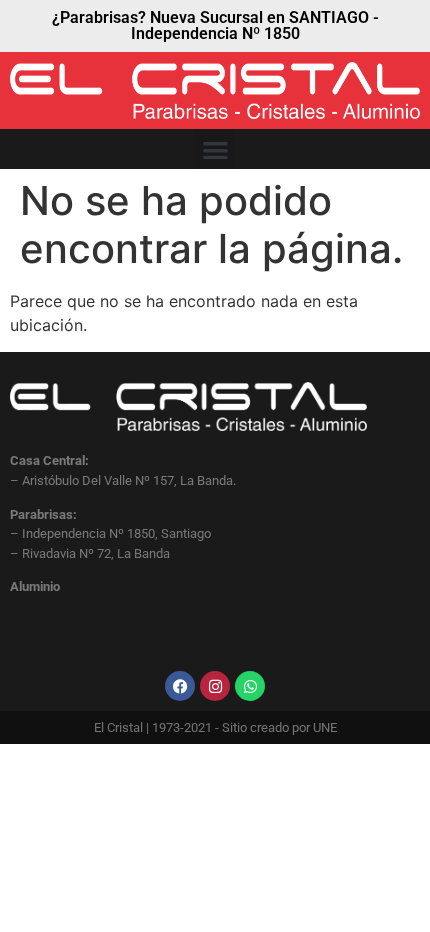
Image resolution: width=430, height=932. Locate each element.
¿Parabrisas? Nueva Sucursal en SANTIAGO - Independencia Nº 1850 (215, 25)
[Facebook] (180, 686)
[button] (215, 149)
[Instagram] (215, 686)
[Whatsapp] (250, 686)
